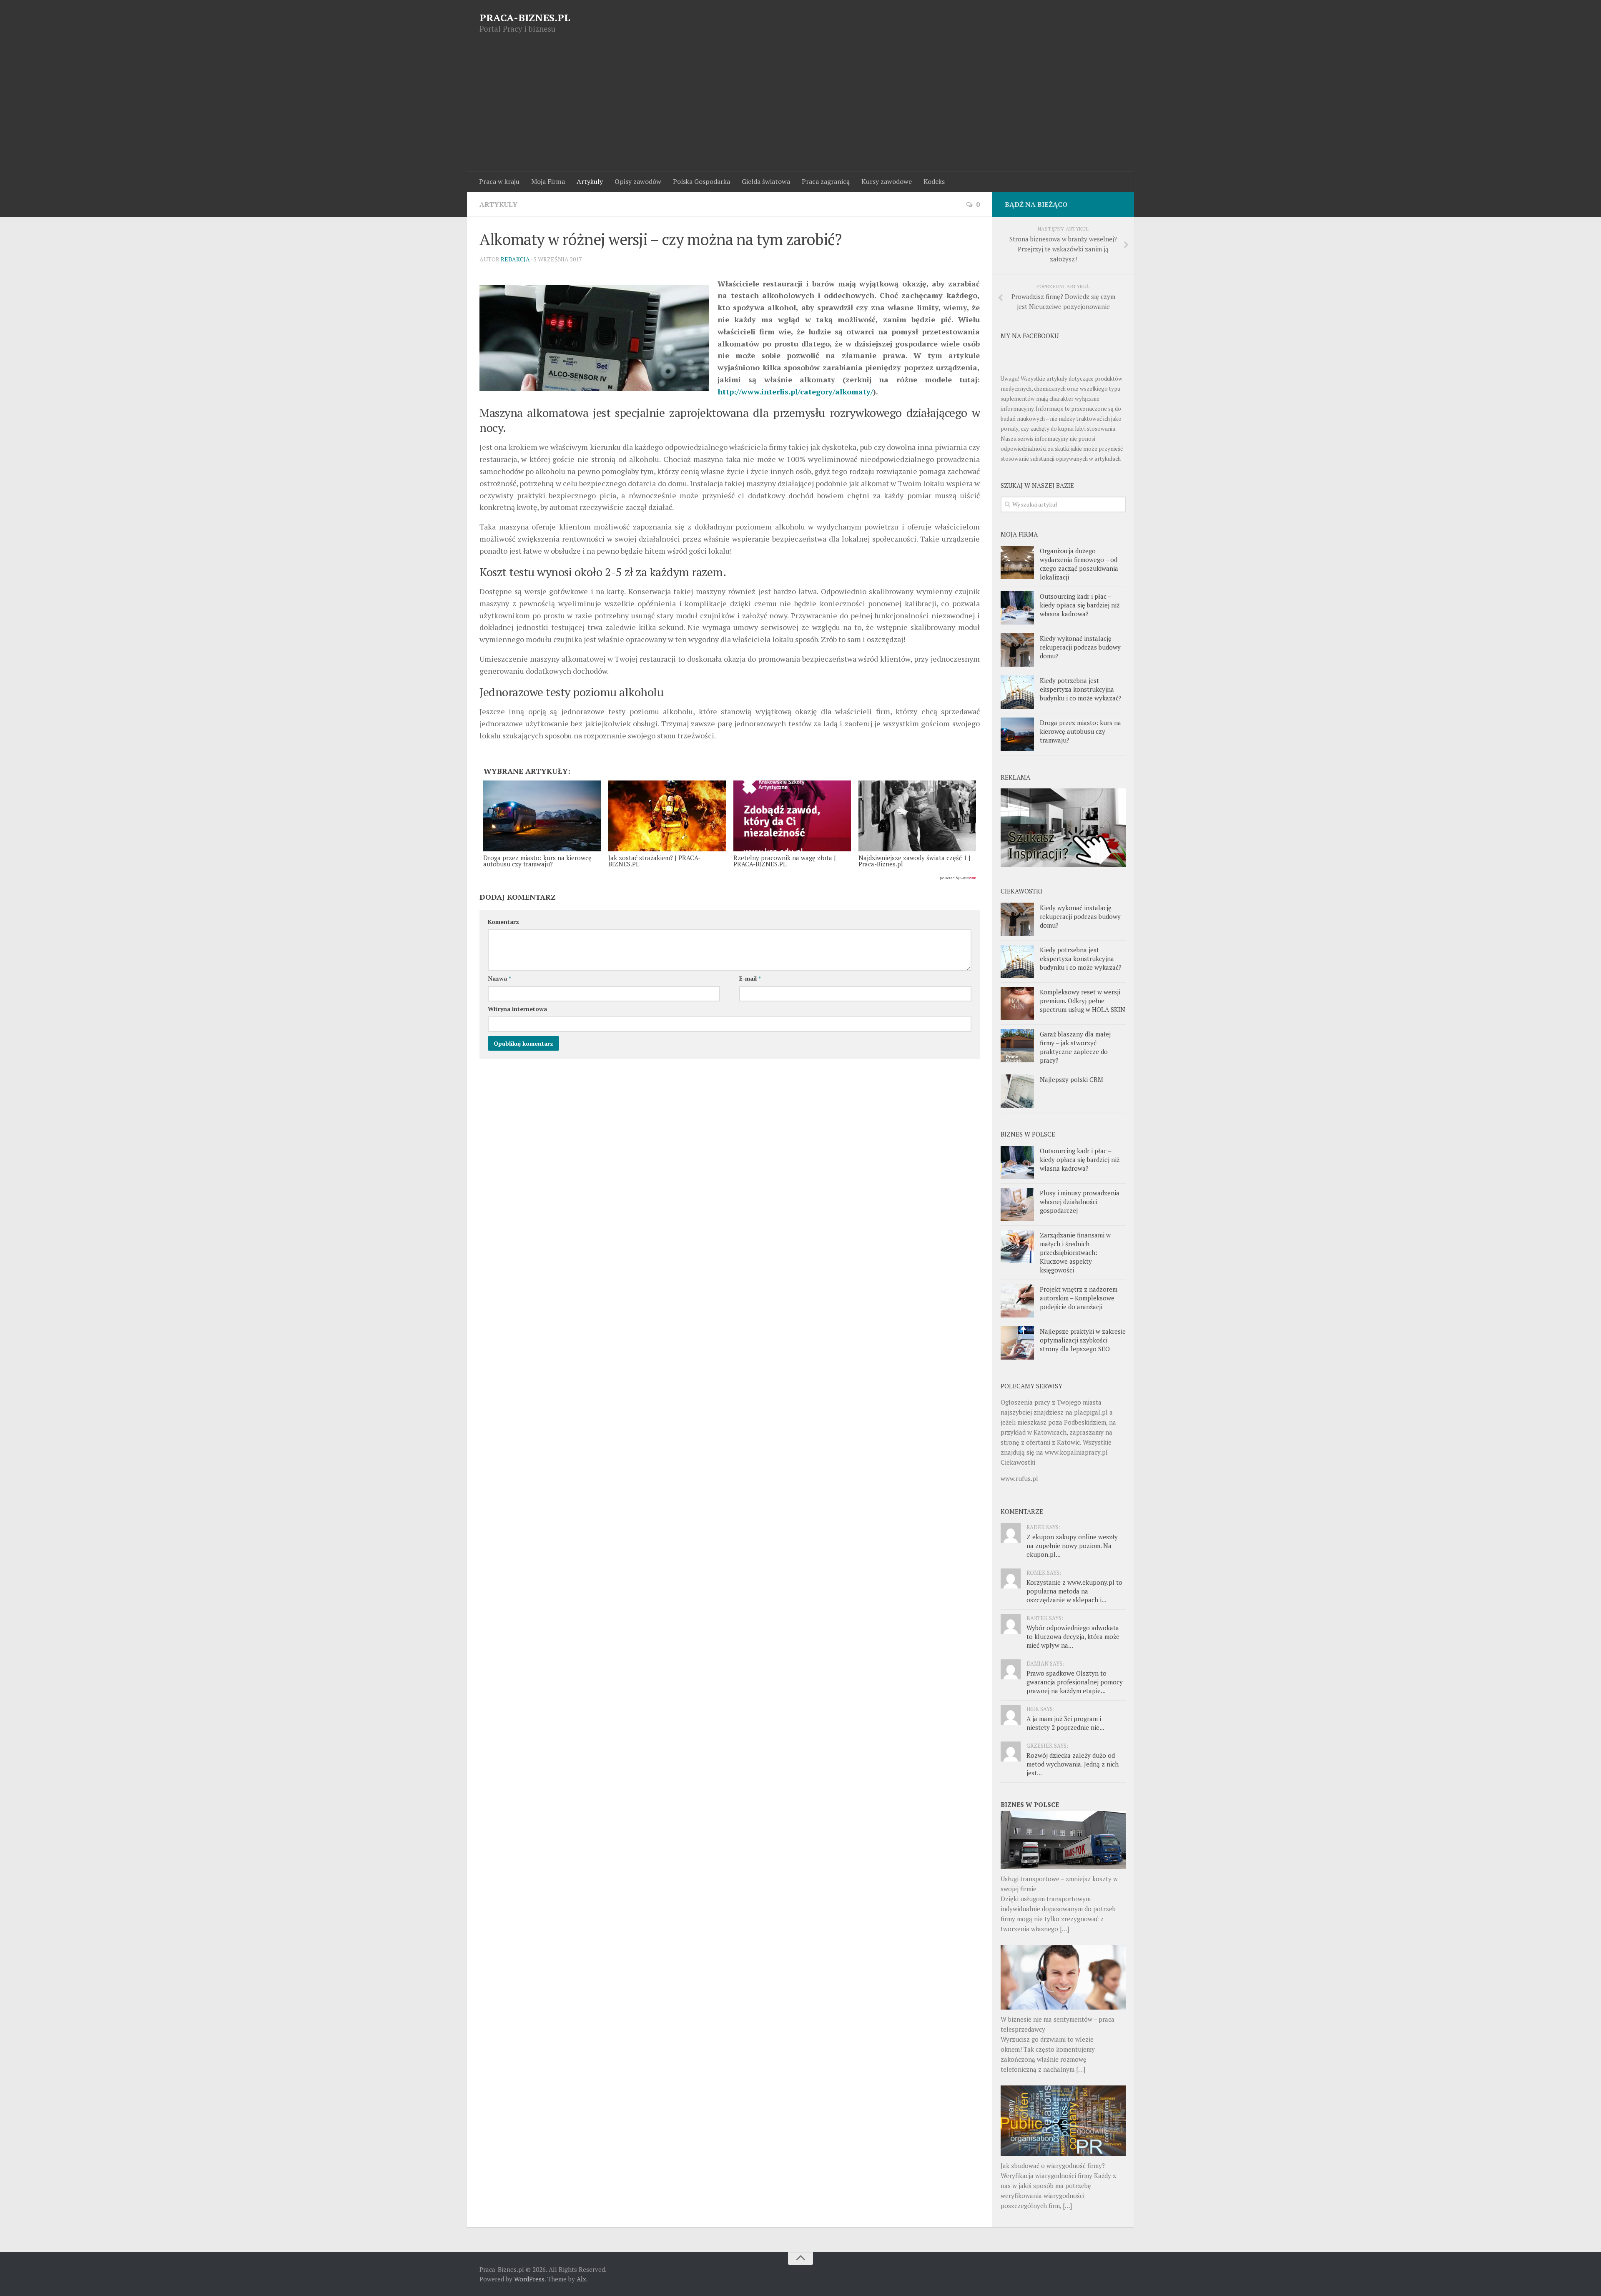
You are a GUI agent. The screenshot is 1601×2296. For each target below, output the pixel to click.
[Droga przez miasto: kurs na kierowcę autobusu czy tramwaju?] (1017, 734)
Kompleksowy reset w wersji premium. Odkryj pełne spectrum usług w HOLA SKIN (1083, 1001)
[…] (1064, 1929)
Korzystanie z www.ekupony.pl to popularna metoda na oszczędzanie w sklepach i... (1074, 1591)
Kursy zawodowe (887, 181)
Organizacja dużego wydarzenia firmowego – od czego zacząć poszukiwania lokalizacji (1079, 564)
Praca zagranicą (826, 181)
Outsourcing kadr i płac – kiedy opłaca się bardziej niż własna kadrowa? (1080, 605)
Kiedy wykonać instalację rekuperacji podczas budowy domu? (1080, 647)
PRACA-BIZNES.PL (525, 18)
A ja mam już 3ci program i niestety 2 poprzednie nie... (1065, 1723)
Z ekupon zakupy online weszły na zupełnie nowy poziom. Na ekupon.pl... (1072, 1546)
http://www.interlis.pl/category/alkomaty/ (795, 391)
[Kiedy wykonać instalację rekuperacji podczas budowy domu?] (1017, 650)
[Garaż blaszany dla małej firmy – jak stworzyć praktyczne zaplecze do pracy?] (1017, 1046)
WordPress (529, 2279)
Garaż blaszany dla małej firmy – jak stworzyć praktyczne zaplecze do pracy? (1075, 1047)
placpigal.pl (1091, 1412)
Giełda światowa (766, 181)
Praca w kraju (499, 181)
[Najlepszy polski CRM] (1017, 1091)
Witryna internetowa (517, 1009)
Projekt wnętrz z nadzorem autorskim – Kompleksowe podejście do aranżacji (1079, 1298)
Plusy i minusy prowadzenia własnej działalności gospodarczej (1080, 1202)
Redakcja (515, 259)
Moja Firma (548, 181)
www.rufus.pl (1019, 1478)
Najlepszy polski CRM (1072, 1079)
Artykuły (590, 181)
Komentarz (503, 922)
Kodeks (934, 181)
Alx (581, 2279)
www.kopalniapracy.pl (1076, 1452)
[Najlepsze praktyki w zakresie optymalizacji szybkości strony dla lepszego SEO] (1017, 1343)
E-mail (750, 978)
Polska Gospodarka (701, 181)
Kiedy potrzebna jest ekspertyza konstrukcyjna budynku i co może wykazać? (1081, 689)
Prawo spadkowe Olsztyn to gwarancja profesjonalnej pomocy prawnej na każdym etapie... (1075, 1682)
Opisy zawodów (638, 181)
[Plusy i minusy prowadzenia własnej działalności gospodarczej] (1017, 1204)
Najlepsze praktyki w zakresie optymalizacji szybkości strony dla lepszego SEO (1083, 1340)
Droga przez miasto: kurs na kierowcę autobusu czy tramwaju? (1080, 731)
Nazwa (499, 978)
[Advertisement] (800, 109)
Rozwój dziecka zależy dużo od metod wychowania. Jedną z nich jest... (1073, 1764)
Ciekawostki (1018, 1462)
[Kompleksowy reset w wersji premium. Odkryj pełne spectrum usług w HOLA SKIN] (1017, 1004)
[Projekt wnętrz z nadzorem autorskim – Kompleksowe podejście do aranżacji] (1017, 1301)
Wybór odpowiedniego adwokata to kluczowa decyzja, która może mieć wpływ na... (1073, 1636)
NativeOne (730, 878)
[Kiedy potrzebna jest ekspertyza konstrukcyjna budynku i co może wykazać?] (1017, 692)
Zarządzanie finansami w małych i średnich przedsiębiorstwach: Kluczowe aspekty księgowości (1075, 1252)
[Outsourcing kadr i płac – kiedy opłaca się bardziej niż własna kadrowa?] (1017, 608)
